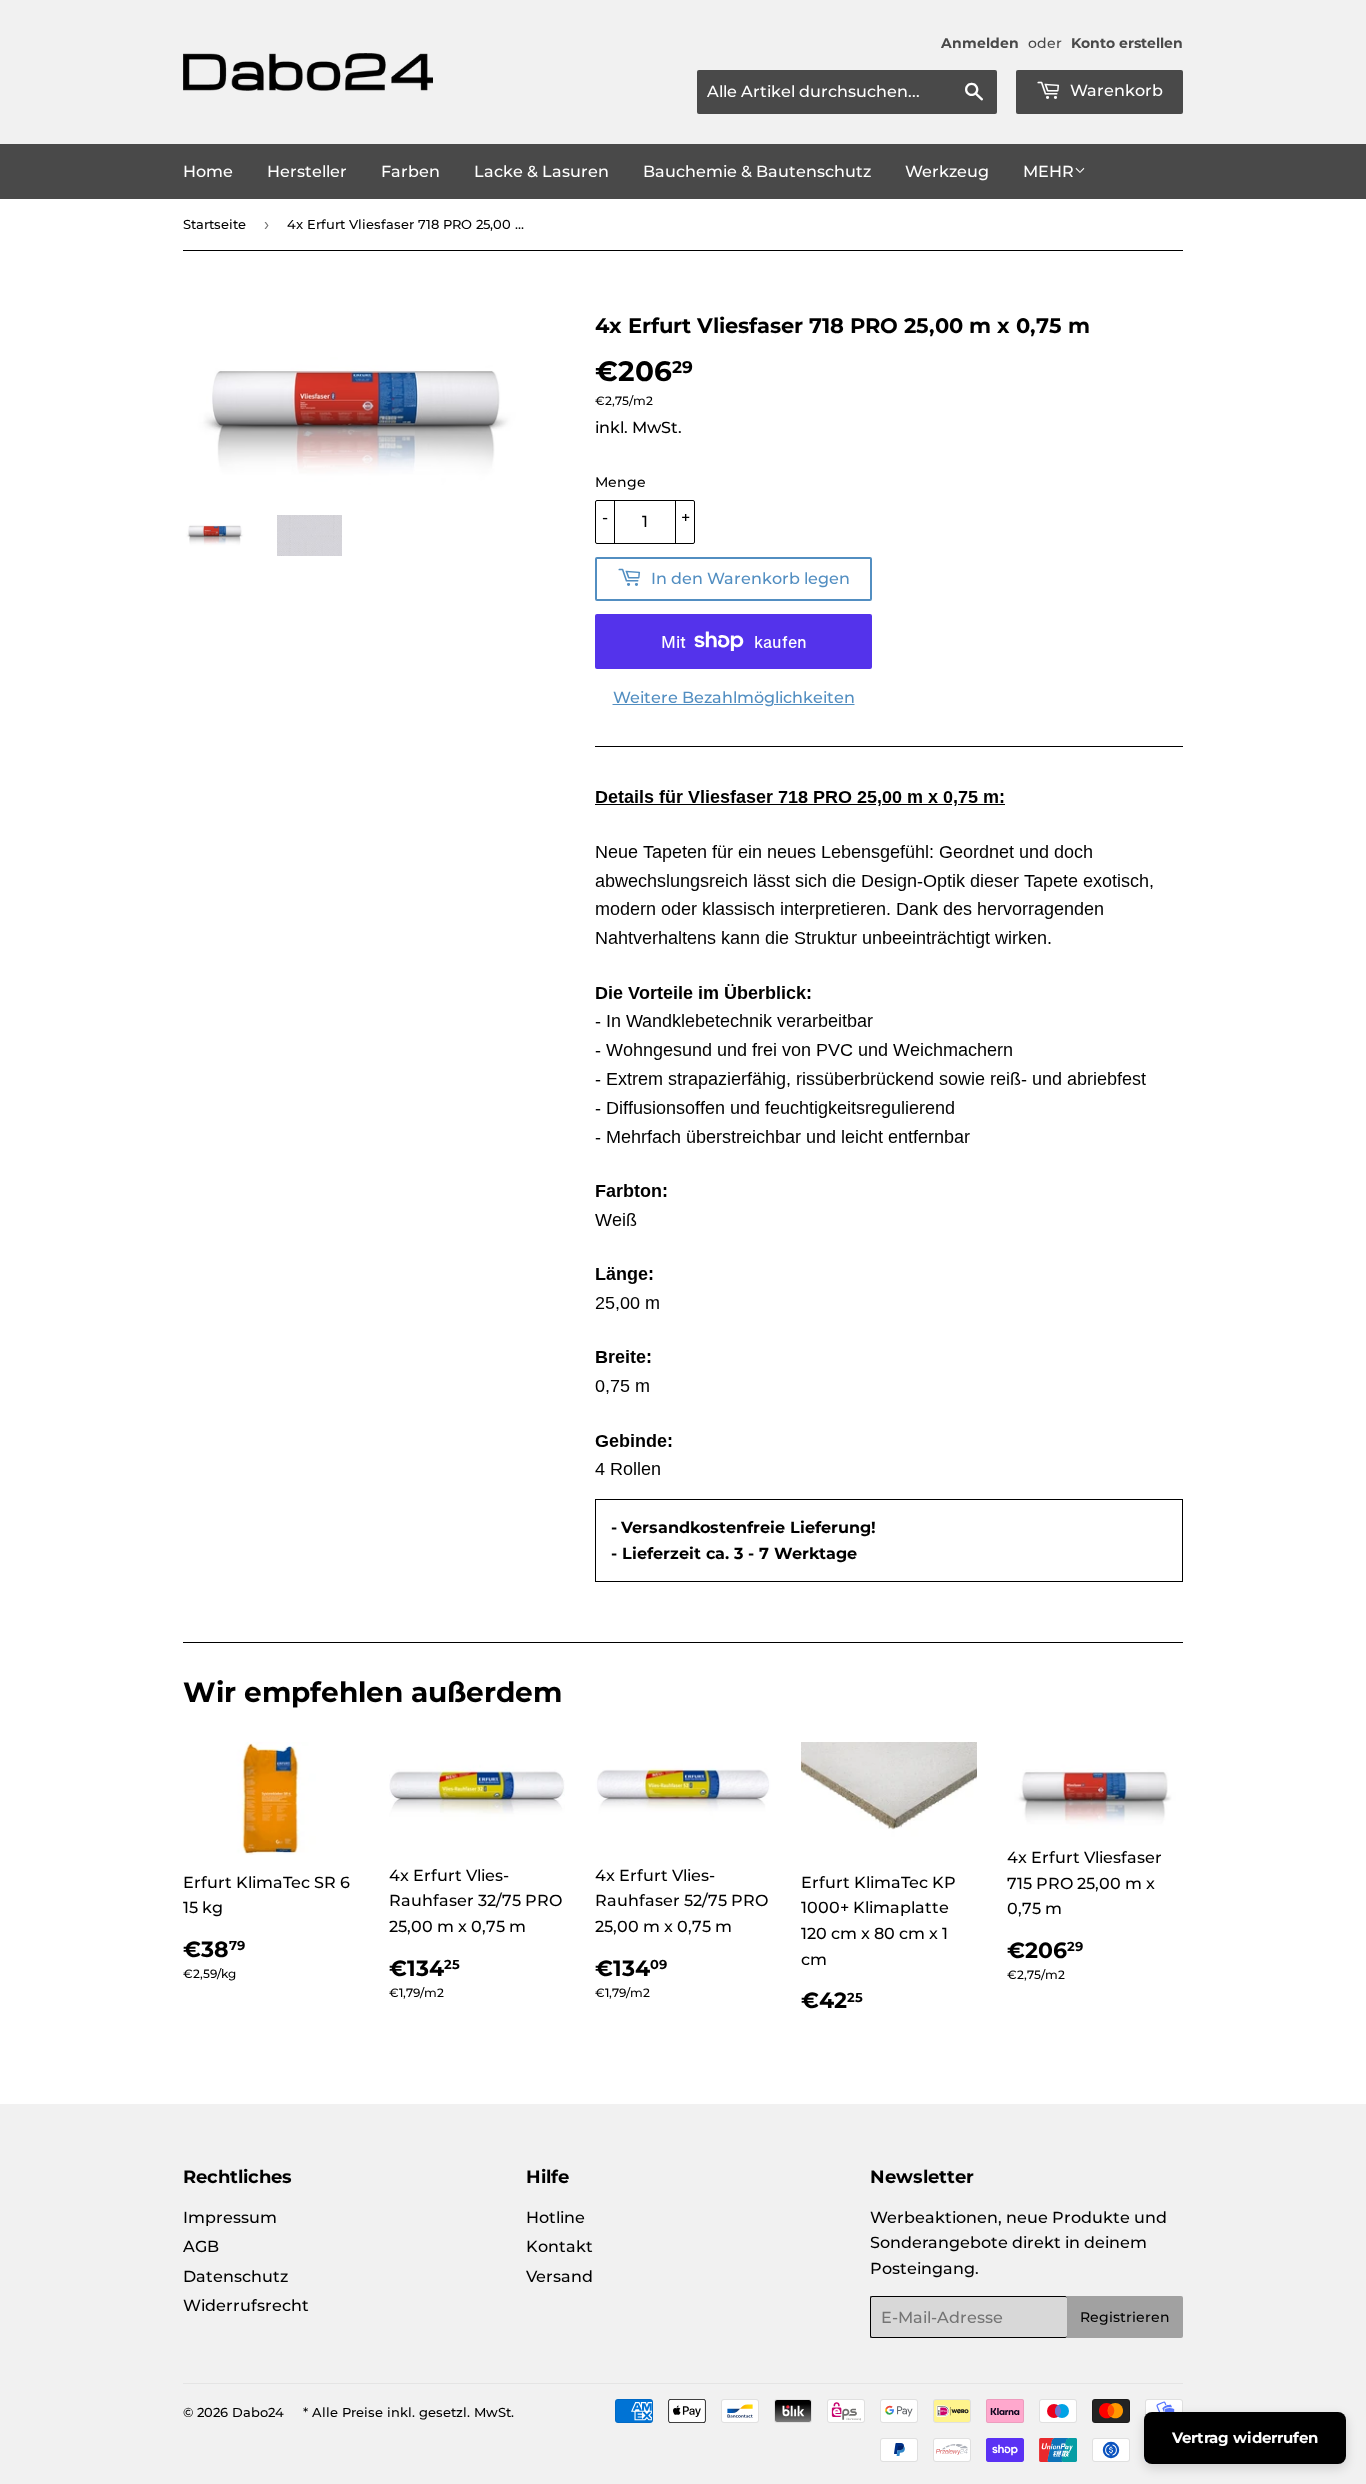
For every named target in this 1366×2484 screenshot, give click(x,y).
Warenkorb (1114, 90)
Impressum (230, 2217)
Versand (559, 2276)
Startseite (214, 224)
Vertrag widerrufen (1245, 2437)
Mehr (1048, 171)
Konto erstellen (1127, 43)
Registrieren (1125, 2317)
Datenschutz (235, 2276)
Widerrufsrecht (246, 2305)
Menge (620, 482)
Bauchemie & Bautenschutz (757, 171)
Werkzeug (947, 171)
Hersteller (307, 171)
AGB (201, 2246)
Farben (410, 171)
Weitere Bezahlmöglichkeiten (734, 697)
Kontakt (559, 2246)
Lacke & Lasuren (541, 171)
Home (208, 171)
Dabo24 (258, 2412)
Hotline (555, 2217)
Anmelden (980, 43)
